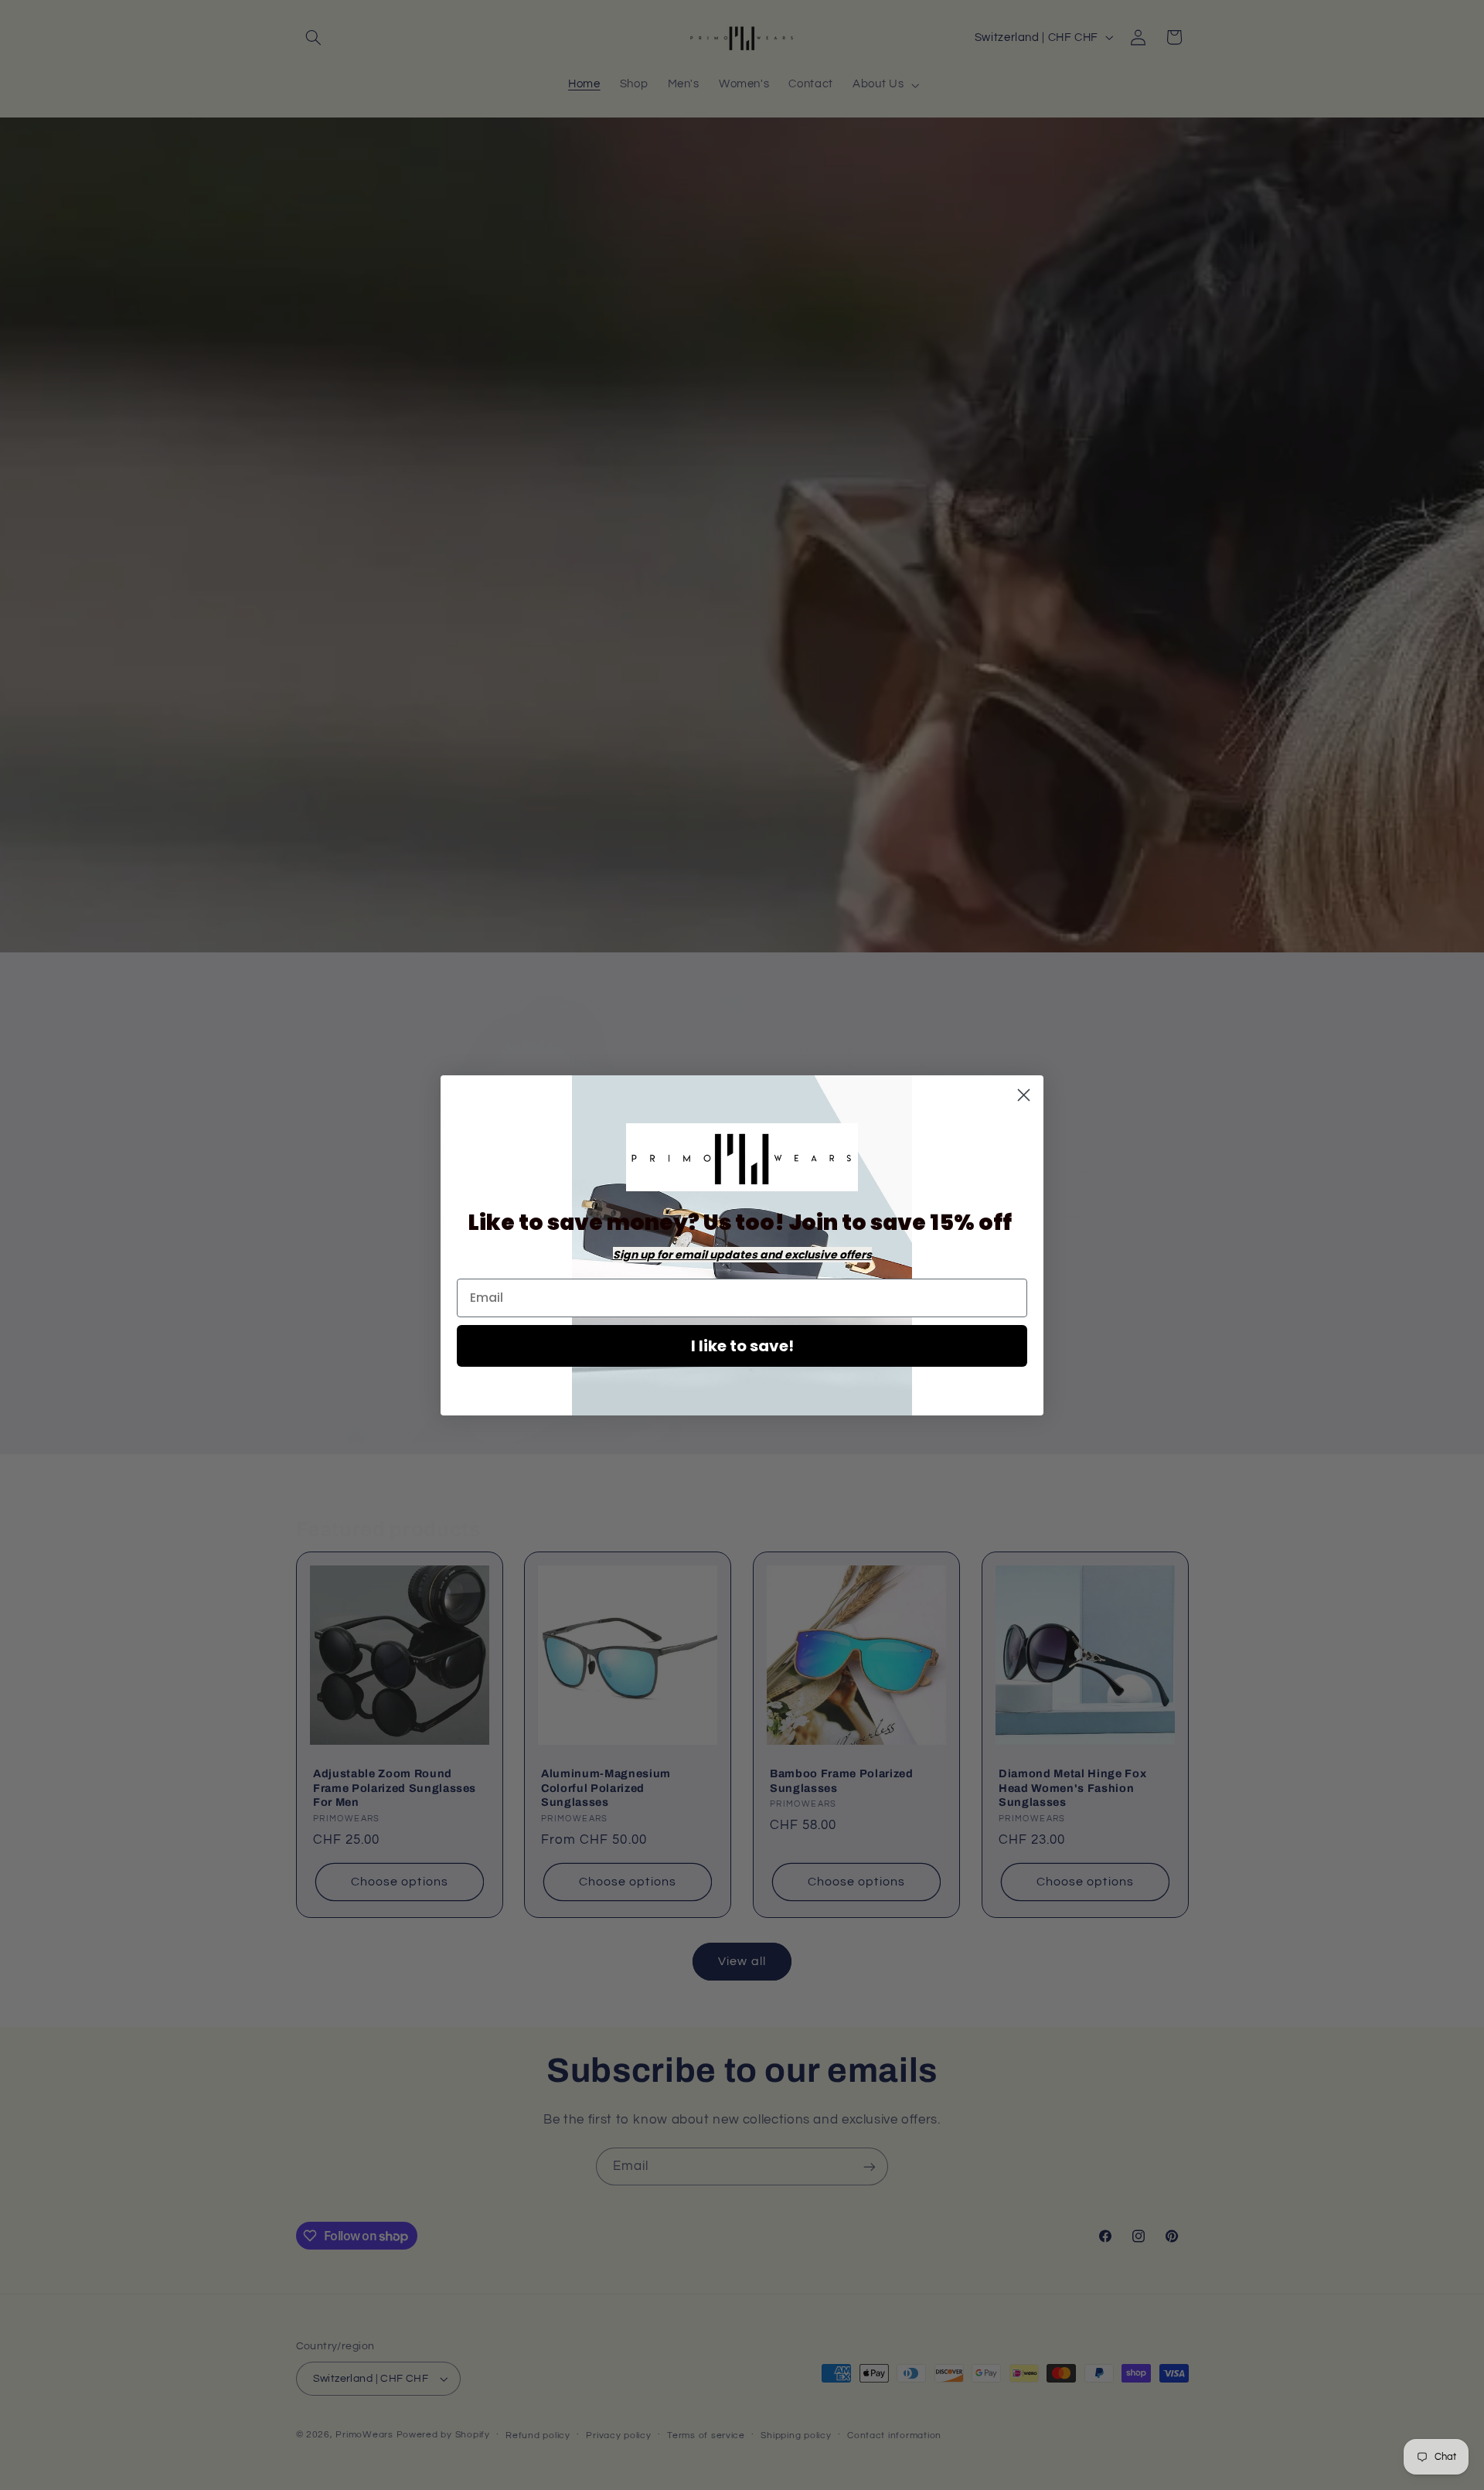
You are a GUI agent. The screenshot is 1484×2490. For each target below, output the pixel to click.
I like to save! (742, 1346)
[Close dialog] (1024, 1095)
